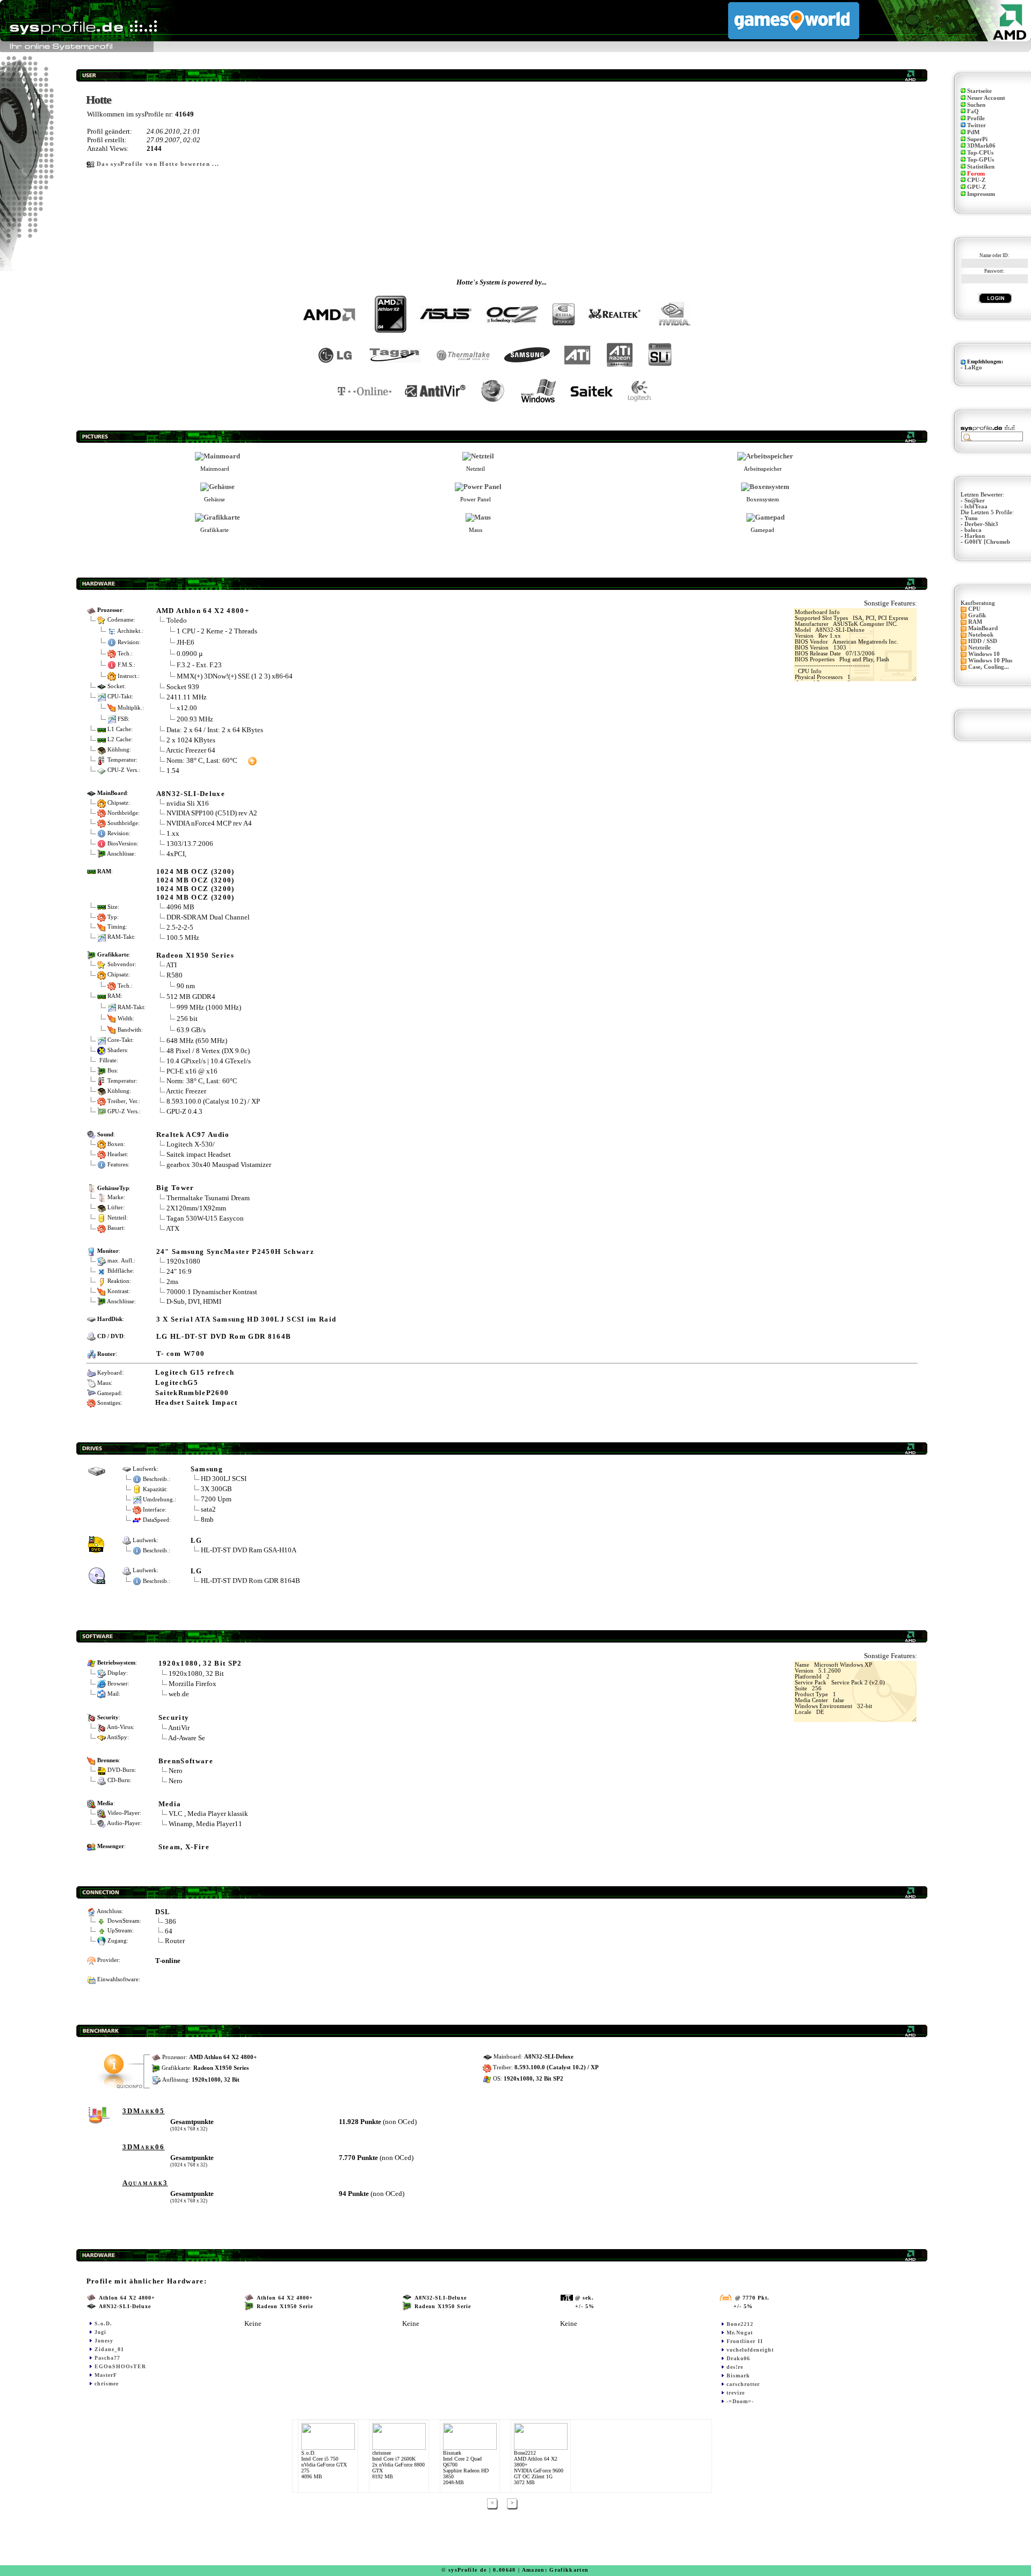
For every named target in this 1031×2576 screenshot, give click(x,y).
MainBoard (983, 628)
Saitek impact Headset (199, 1154)
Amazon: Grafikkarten (556, 2570)
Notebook (981, 635)
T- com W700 (181, 1353)
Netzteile (979, 648)
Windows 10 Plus (990, 661)
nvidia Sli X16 (188, 803)
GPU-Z (976, 187)
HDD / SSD (983, 641)
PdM (973, 132)
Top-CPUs (980, 153)
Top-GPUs (981, 160)
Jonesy (104, 2341)
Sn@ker (975, 501)
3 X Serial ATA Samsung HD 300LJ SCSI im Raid (246, 1319)
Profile (976, 118)
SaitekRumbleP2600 (192, 1393)
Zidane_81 (109, 2349)
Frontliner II (745, 2341)
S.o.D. (103, 2323)
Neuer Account (986, 98)
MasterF (106, 2375)
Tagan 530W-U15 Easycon (205, 1218)
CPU (974, 609)
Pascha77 (107, 2358)
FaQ (973, 111)
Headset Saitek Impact (197, 1402)
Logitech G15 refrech (195, 1372)
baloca (973, 530)
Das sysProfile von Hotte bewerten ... (158, 164)
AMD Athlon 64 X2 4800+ (203, 611)
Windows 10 (984, 654)
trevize (736, 2393)
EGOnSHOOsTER (120, 2366)
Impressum (981, 194)
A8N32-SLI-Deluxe (191, 794)
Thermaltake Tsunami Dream (208, 1198)
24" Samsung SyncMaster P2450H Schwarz (235, 1251)
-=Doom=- (740, 2401)
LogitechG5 (177, 1382)
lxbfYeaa (976, 506)
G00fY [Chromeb (987, 542)
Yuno (971, 518)
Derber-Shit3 (981, 524)
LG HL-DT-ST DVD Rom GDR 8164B (224, 1336)
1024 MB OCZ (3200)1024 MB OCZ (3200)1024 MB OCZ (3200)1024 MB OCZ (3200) (195, 884)
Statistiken (981, 167)
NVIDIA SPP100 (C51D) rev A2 (212, 813)
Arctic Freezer (186, 1091)
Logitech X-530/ (191, 1144)
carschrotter (743, 2384)
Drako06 (738, 2358)
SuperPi (977, 139)
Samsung (207, 1469)
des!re (735, 2367)
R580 (175, 975)
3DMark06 (981, 146)
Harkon (975, 536)
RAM (975, 622)
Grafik (977, 615)
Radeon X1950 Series (195, 955)
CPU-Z (976, 180)
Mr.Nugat (740, 2333)
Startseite (979, 91)
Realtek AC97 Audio (193, 1134)
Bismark (738, 2376)
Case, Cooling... (989, 667)
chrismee (107, 2384)
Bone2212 (740, 2324)
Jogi (100, 2332)
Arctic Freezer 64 (191, 750)
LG (197, 1540)
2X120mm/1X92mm (196, 1208)
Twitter (976, 125)
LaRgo (973, 367)
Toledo (177, 620)
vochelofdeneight (750, 2350)
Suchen (976, 105)
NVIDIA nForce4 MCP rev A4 (209, 823)
